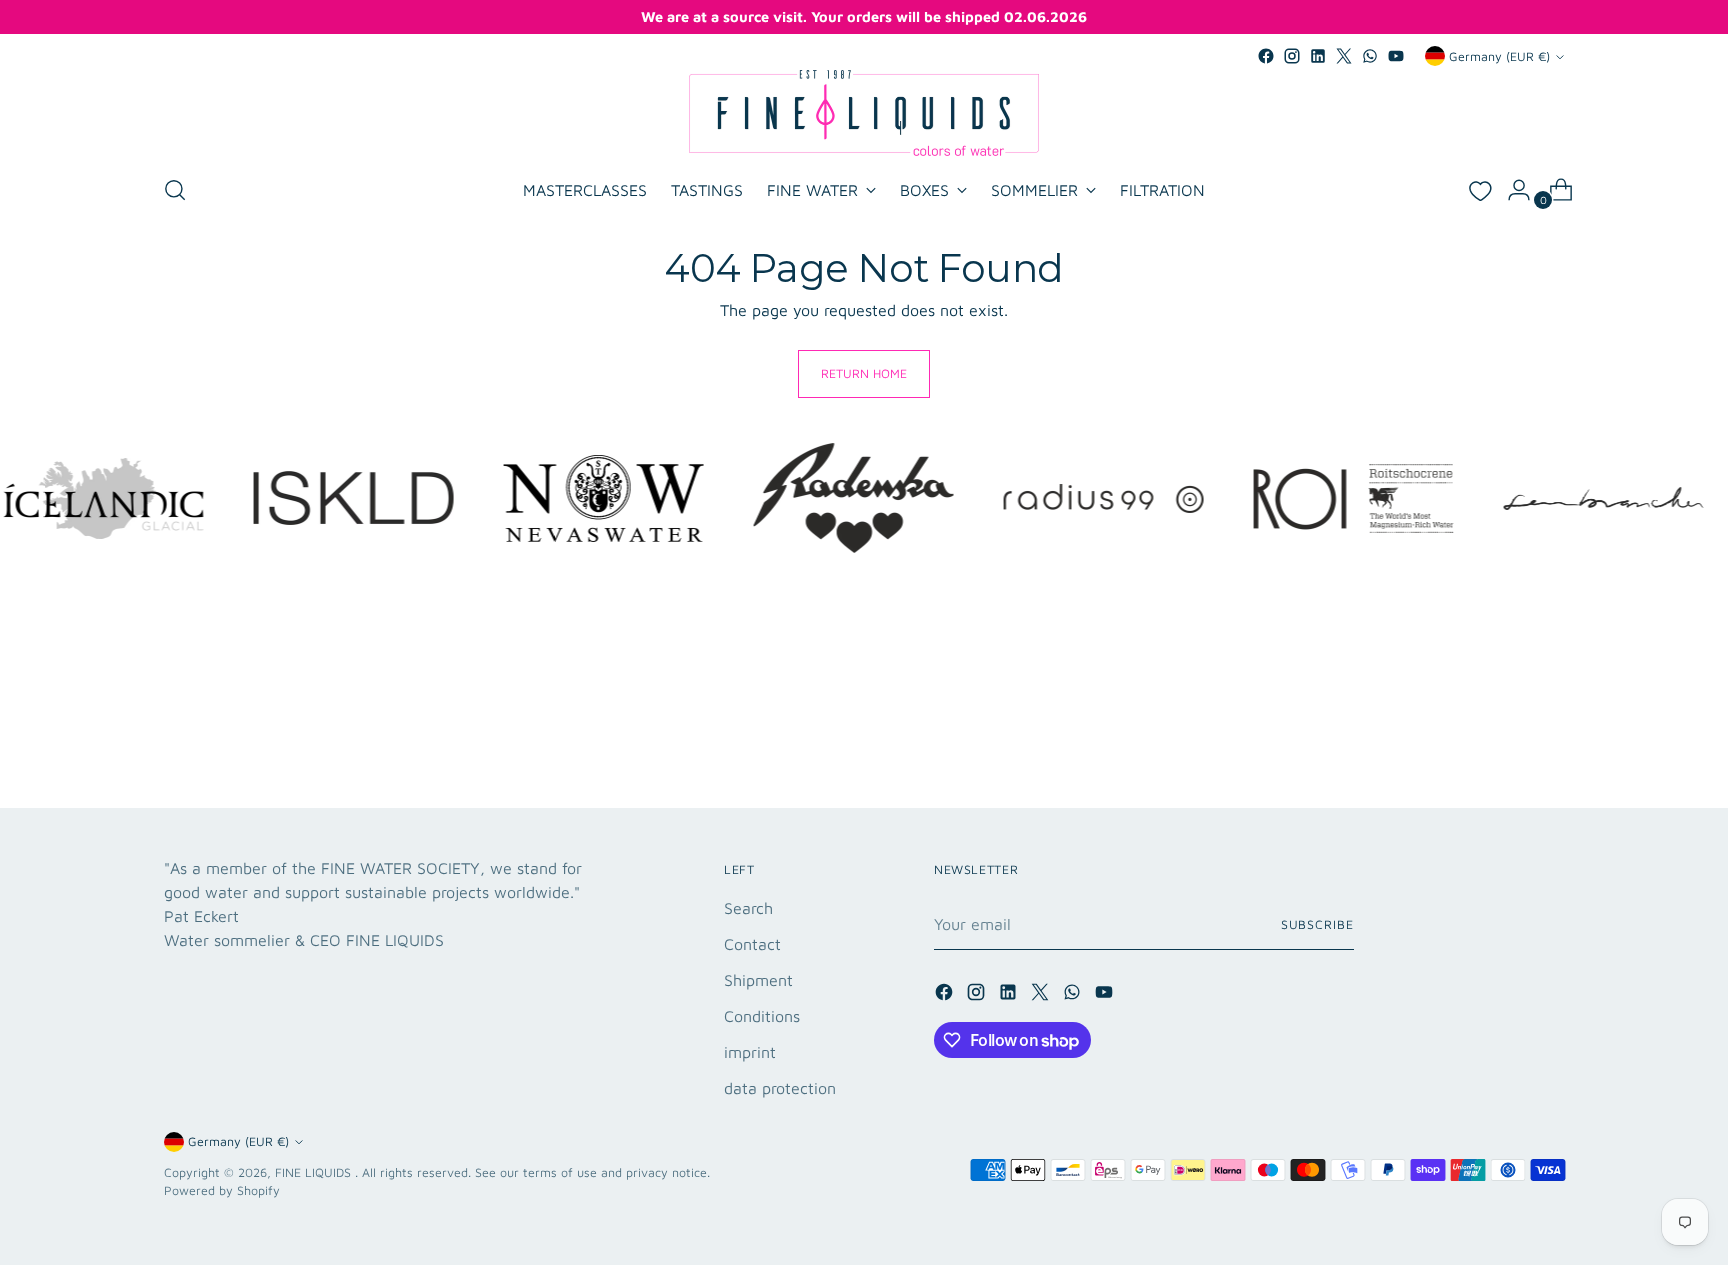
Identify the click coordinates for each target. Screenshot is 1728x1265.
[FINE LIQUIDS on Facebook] (1266, 56)
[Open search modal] (175, 190)
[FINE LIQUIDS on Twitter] (1344, 56)
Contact (752, 944)
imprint (750, 1052)
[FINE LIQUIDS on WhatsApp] (1370, 56)
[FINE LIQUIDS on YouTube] (1396, 56)
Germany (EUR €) (1499, 56)
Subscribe (1317, 924)
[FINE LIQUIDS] (864, 113)
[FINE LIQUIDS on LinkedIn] (1318, 56)
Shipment (758, 980)
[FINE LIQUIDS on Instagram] (1292, 56)
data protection (780, 1088)
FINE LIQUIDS (315, 1172)
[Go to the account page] (1511, 190)
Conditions (762, 1016)
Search (748, 908)
